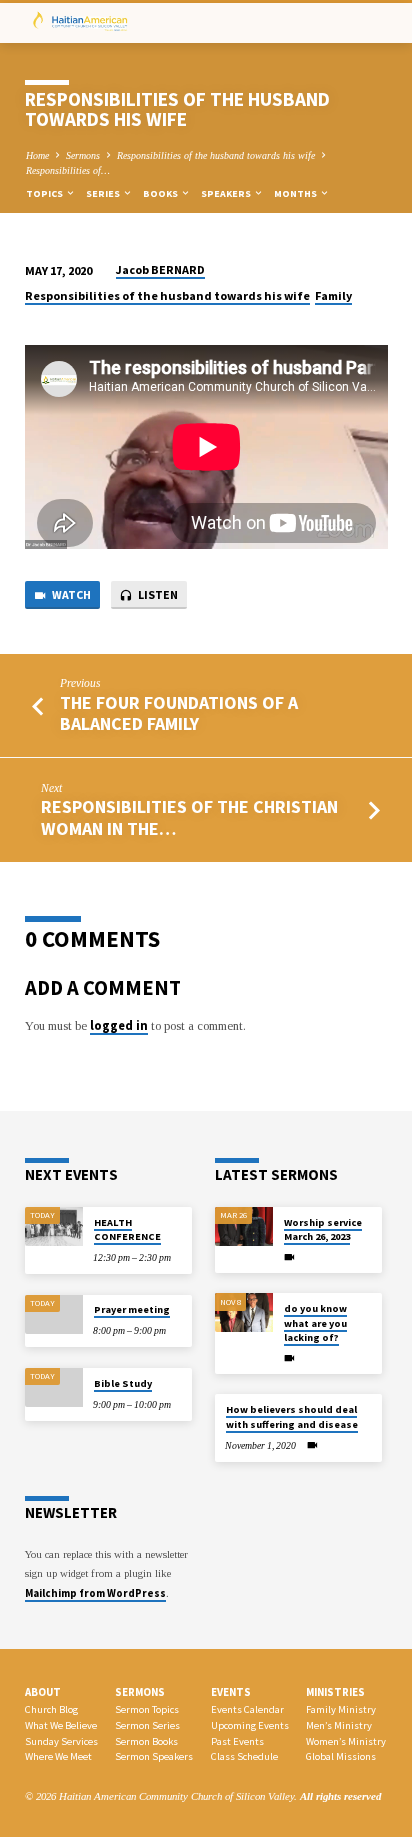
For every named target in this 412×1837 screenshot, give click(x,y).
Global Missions (341, 1756)
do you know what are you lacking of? (315, 1323)
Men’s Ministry (339, 1725)
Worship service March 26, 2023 (323, 1229)
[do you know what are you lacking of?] (244, 1312)
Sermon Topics (147, 1709)
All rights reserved (340, 1796)
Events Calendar (247, 1709)
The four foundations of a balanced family (179, 713)
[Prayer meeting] (54, 1314)
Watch (70, 594)
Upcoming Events (250, 1725)
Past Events (237, 1741)
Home (37, 155)
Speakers (227, 193)
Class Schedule (244, 1756)
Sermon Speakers (154, 1756)
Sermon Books (146, 1741)
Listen (157, 594)
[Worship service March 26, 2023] (244, 1226)
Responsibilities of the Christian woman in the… (189, 817)
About (43, 1692)
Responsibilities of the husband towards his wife (216, 155)
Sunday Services (61, 1741)
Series (104, 193)
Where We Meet (58, 1756)
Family (333, 295)
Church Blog (51, 1709)
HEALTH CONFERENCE (127, 1229)
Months (296, 193)
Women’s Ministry (346, 1741)
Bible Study (123, 1383)
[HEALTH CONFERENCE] (54, 1226)
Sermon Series (147, 1725)
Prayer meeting (132, 1309)
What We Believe (61, 1725)
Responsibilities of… (68, 170)
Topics (45, 193)
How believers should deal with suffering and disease (292, 1416)
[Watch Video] (289, 1258)
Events (231, 1692)
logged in (119, 1025)
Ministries (335, 1692)
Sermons (83, 155)
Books (161, 193)
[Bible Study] (54, 1387)
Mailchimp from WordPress (95, 1593)
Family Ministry (341, 1709)
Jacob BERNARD (160, 269)
